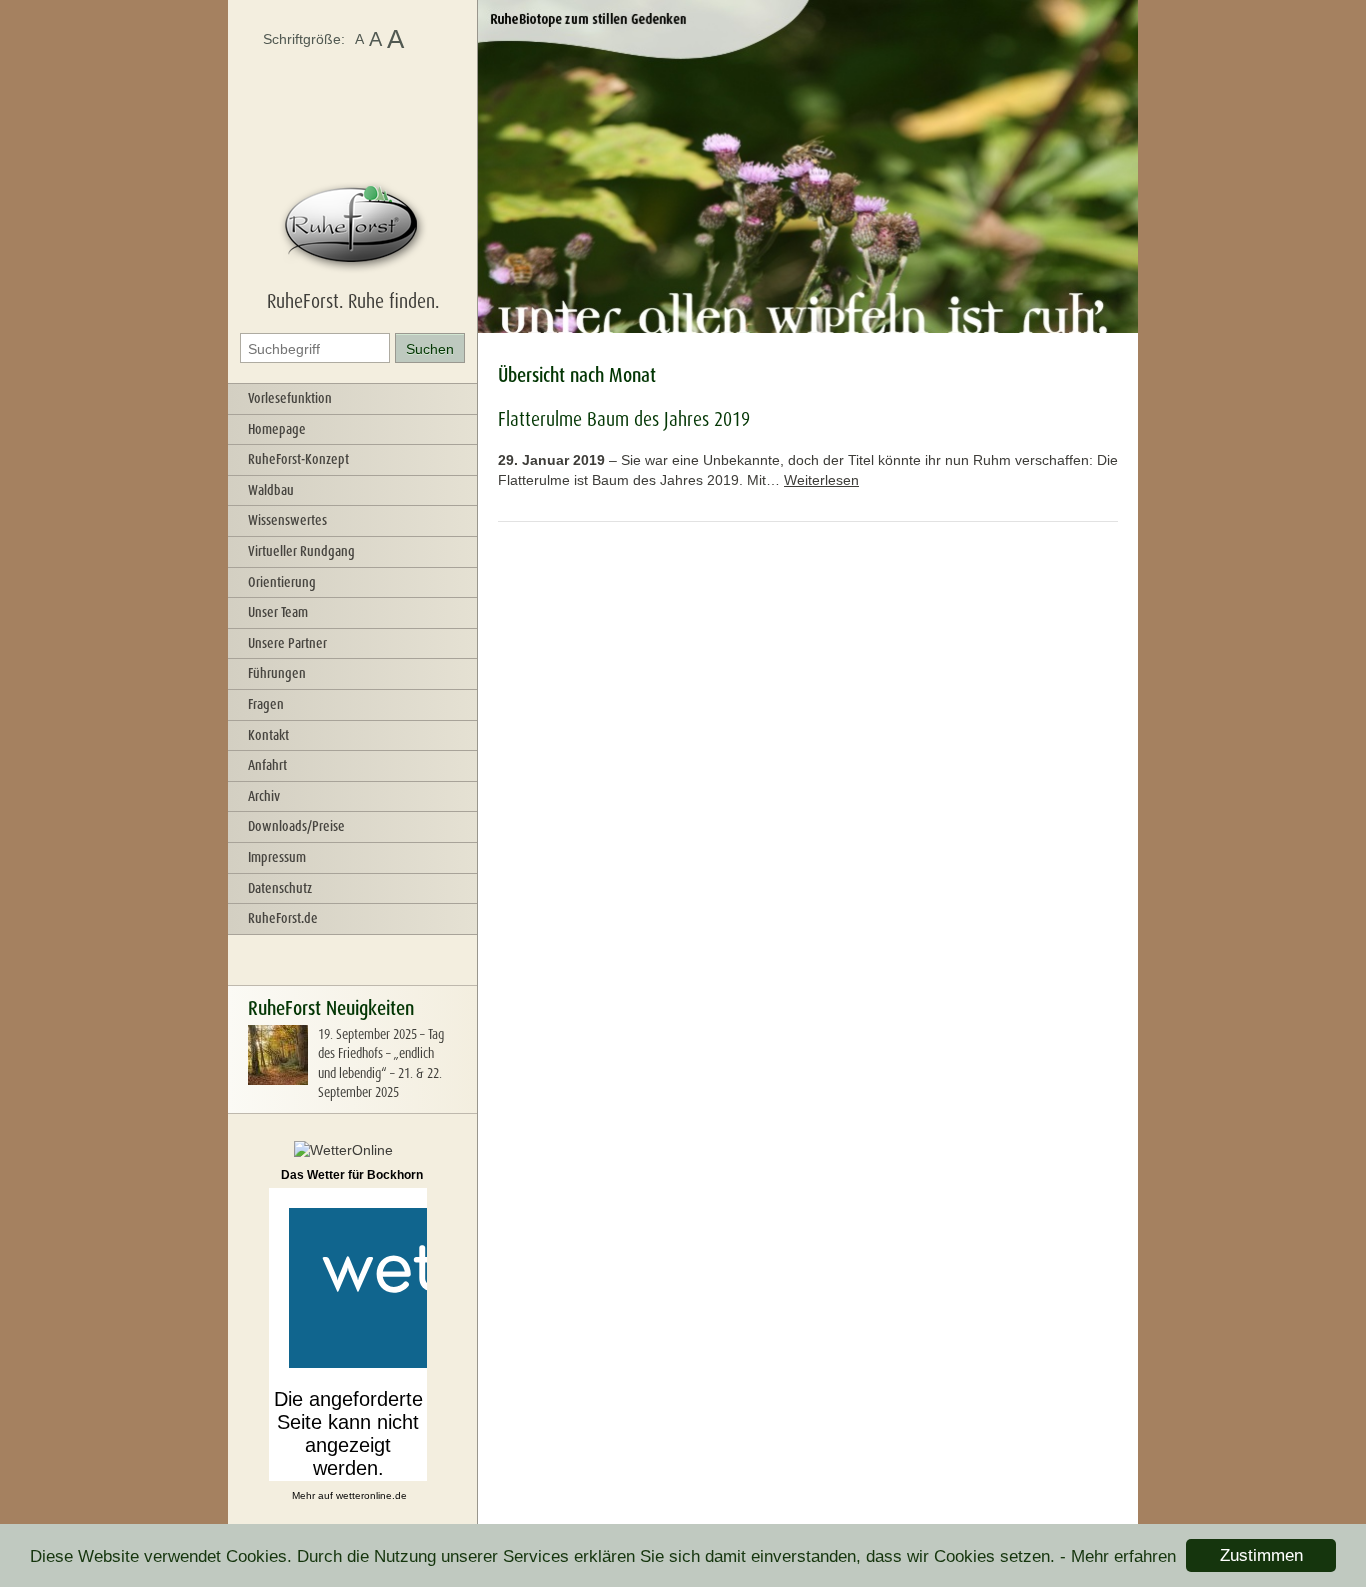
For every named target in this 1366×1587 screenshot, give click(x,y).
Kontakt (268, 735)
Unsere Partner (287, 643)
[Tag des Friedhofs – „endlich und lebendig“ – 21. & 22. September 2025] (278, 1080)
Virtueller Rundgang (301, 551)
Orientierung (282, 582)
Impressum (277, 857)
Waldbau (271, 490)
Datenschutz (280, 888)
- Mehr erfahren (1118, 1556)
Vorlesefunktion (290, 398)
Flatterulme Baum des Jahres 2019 (624, 419)
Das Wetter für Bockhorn (352, 1175)
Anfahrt (267, 765)
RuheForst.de (283, 918)
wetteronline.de (371, 1495)
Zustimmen (1261, 1555)
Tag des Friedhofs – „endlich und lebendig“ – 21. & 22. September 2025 (381, 1063)
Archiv (264, 796)
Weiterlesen (821, 480)
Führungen (277, 673)
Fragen (266, 704)
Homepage (277, 429)
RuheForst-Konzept (298, 459)
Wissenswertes (287, 520)
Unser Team (278, 612)
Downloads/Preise (296, 826)
